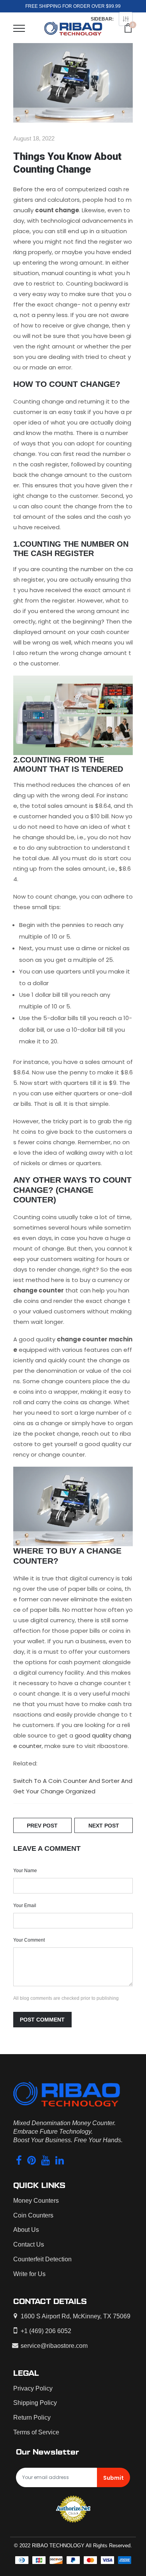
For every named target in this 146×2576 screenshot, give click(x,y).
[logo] (73, 28)
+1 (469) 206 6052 (46, 2331)
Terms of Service (36, 2432)
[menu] (19, 28)
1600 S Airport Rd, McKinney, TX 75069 (76, 2316)
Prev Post (42, 1826)
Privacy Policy (33, 2388)
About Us (26, 2230)
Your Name (25, 1871)
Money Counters (36, 2201)
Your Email (25, 1906)
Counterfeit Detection (42, 2259)
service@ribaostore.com (54, 2346)
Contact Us (29, 2244)
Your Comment (29, 1940)
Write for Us (29, 2274)
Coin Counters (33, 2215)
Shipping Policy (35, 2403)
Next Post (104, 1826)
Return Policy (32, 2417)
